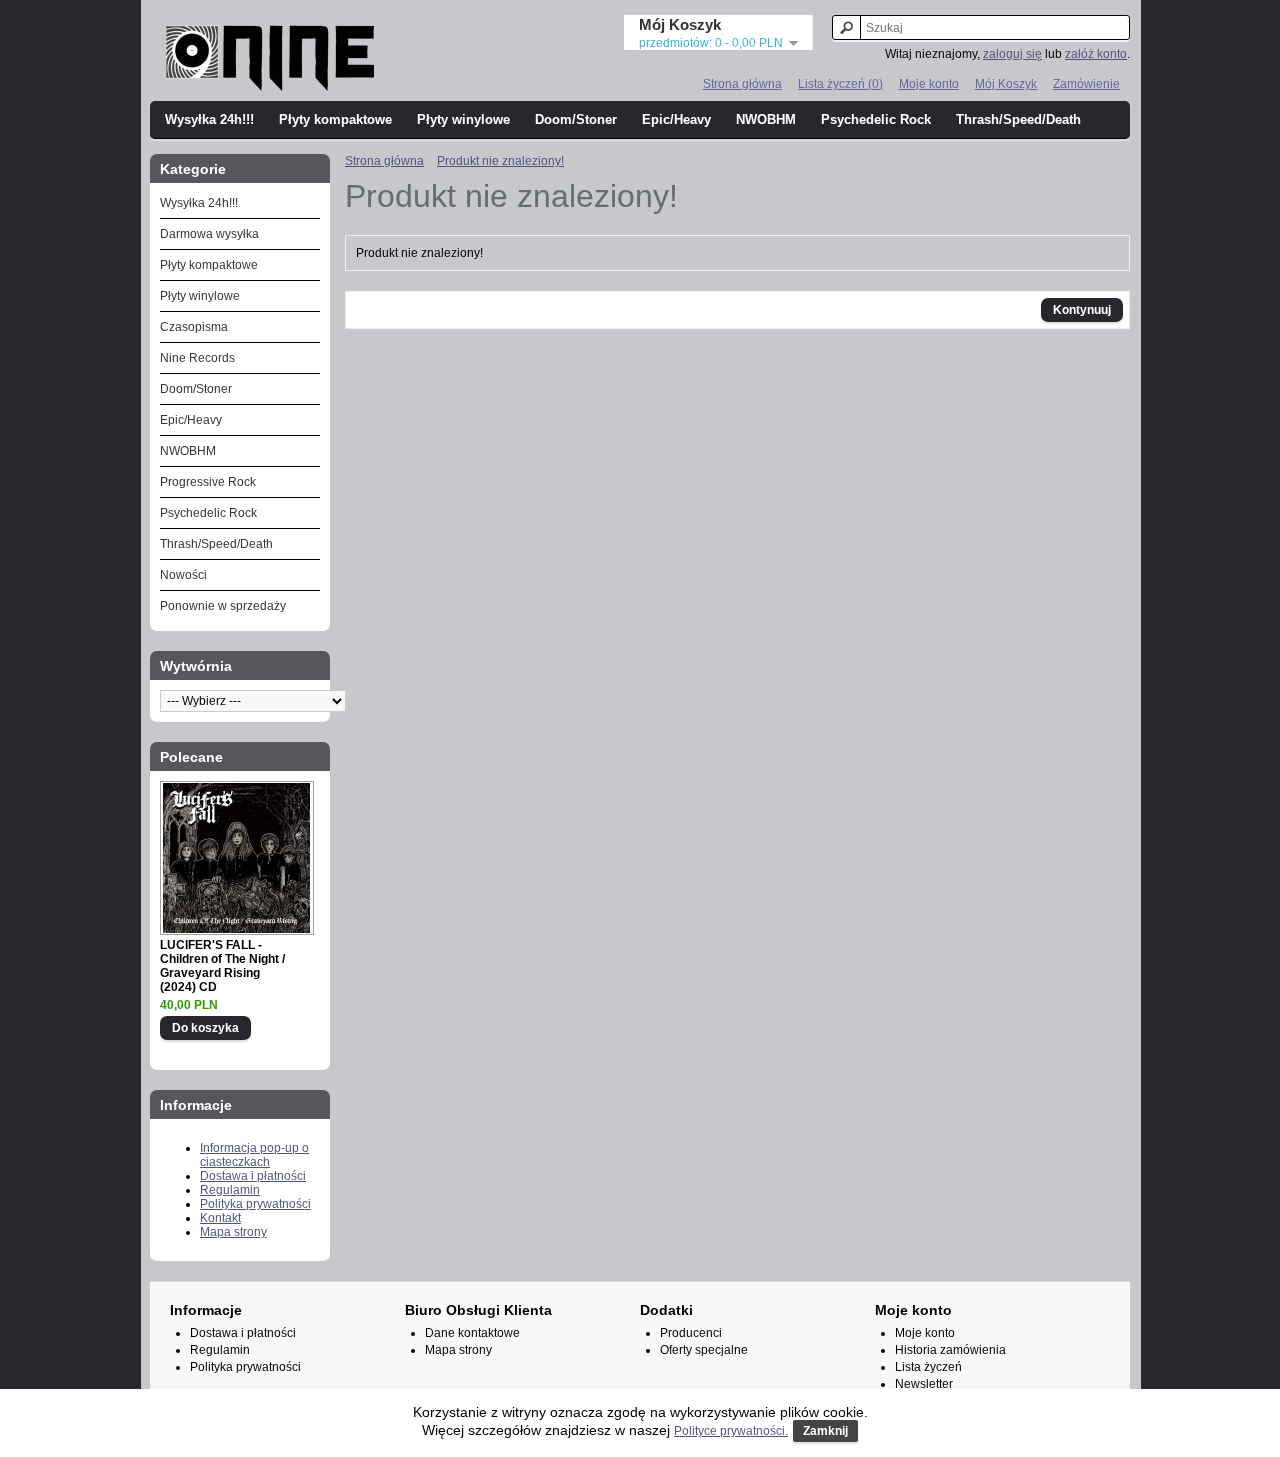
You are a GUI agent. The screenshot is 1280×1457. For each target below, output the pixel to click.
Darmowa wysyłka (209, 234)
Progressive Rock (208, 482)
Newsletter (924, 1384)
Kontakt (220, 1218)
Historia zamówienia (950, 1350)
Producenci (691, 1333)
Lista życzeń (928, 1367)
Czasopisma (194, 327)
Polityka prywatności (255, 1204)
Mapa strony (233, 1232)
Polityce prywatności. (731, 1431)
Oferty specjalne (704, 1350)
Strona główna (742, 84)
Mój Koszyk (1006, 84)
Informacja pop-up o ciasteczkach (254, 1155)
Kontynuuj (1082, 310)
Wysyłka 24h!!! (209, 119)
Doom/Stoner (576, 119)
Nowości (183, 575)
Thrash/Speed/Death (1018, 119)
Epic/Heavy (676, 119)
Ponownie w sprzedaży (223, 606)
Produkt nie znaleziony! (500, 161)
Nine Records (197, 358)
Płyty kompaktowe (335, 119)
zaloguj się (1012, 54)
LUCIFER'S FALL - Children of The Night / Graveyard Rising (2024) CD (222, 966)
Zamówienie (1086, 84)
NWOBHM (766, 119)
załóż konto (1096, 54)
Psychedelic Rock (876, 119)
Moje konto (929, 84)
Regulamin (230, 1190)
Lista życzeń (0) (840, 84)
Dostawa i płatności (253, 1176)
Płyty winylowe (463, 119)
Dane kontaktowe (472, 1333)
